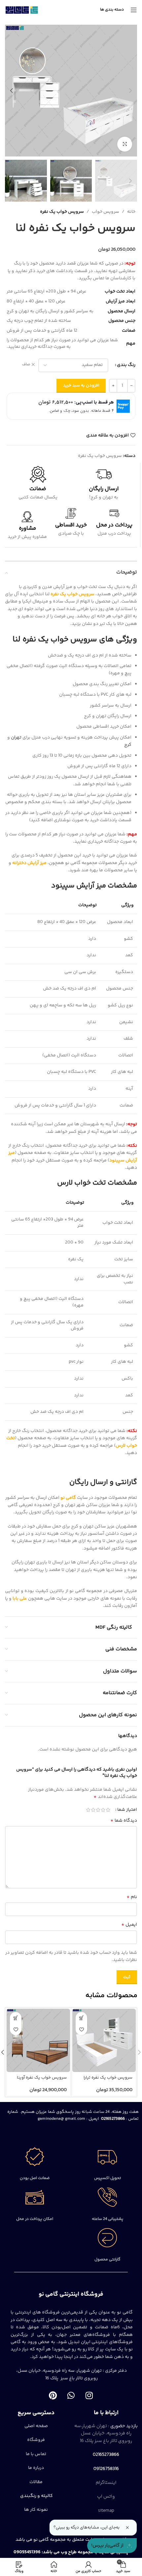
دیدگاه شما (124, 1821)
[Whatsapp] (71, 2395)
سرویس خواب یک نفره (62, 212)
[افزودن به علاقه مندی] (81, 2029)
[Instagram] (89, 2395)
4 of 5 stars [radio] (93, 1810)
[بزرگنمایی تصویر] (125, 144)
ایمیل (129, 1925)
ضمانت (38, 489)
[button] (130, 91)
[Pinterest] (53, 2395)
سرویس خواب (106, 212)
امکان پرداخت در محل (35, 2219)
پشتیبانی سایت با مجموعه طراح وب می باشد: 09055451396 (71, 2552)
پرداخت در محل (114, 525)
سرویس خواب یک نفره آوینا (42, 2078)
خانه (131, 212)
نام (132, 1897)
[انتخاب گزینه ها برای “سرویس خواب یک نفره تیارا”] (81, 2018)
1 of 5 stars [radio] (108, 1810)
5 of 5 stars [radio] (88, 1810)
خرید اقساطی (71, 525)
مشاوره (27, 528)
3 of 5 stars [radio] (98, 1810)
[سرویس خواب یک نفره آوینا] (38, 2040)
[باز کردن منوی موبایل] (134, 10)
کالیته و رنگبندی (36, 2496)
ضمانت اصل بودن (35, 2178)
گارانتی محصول (107, 2260)
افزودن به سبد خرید (81, 385)
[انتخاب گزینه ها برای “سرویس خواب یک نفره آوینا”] (16, 2018)
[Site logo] (22, 10)
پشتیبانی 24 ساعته (107, 2219)
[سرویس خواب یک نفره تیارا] (104, 2040)
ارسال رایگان (104, 489)
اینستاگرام (106, 2483)
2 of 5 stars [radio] (103, 1810)
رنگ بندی (126, 365)
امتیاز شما (127, 1810)
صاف (26, 365)
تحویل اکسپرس (107, 2178)
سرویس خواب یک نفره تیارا (108, 2078)
